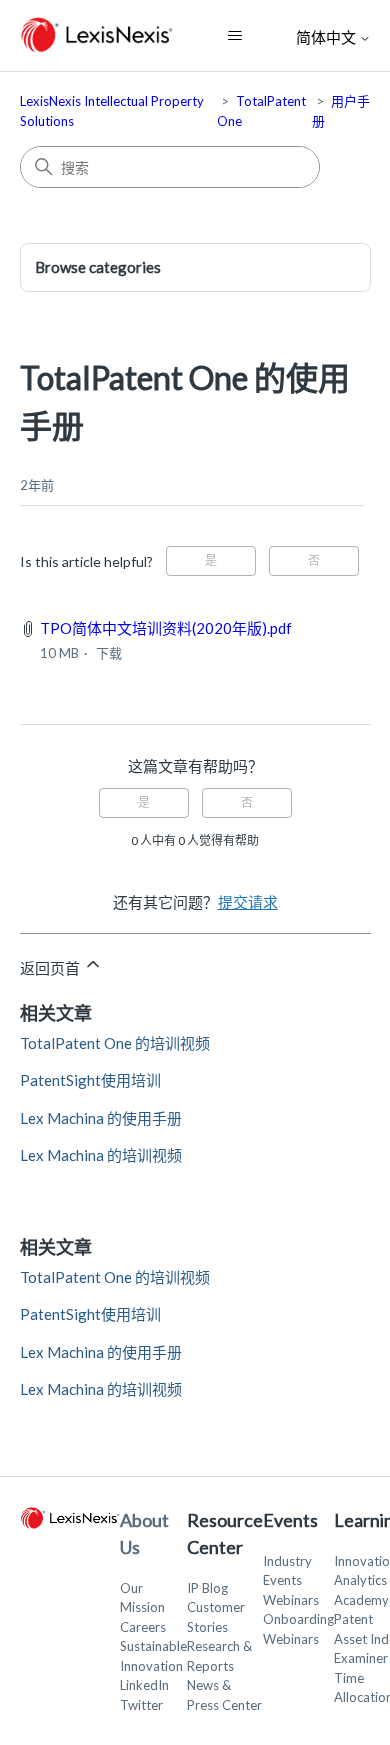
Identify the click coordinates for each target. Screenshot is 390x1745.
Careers (143, 1627)
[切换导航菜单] (234, 36)
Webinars (291, 1600)
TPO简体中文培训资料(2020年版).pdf (166, 628)
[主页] (97, 35)
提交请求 (248, 902)
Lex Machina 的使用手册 (101, 1118)
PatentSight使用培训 (90, 1080)
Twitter (141, 1705)
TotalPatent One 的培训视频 (115, 1043)
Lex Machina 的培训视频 (101, 1155)
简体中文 (327, 37)
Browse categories (98, 267)
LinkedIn (144, 1685)
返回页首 (51, 968)
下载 (109, 653)
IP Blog (207, 1588)
